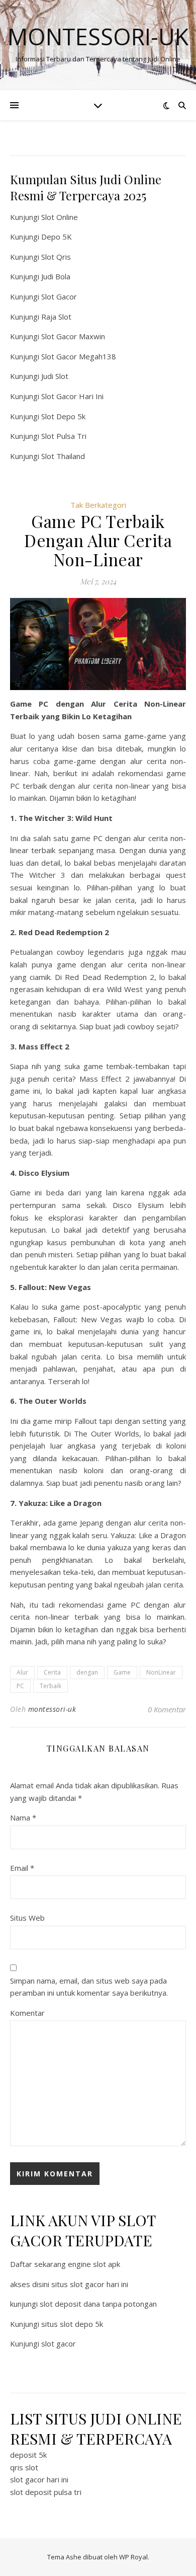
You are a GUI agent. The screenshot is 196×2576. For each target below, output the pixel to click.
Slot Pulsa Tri (64, 436)
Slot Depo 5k (63, 416)
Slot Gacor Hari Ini (72, 396)
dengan (87, 1672)
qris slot (24, 2467)
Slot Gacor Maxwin (73, 336)
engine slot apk (94, 2264)
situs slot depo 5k (72, 2324)
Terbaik (51, 1686)
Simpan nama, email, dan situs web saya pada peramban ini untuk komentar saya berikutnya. (89, 1987)
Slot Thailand (63, 456)
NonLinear (161, 1672)
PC (20, 1686)
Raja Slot (56, 317)
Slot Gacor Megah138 (79, 356)
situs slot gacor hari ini (90, 2284)
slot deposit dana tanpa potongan (98, 2304)
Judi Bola (56, 276)
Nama (23, 1817)
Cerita (52, 1672)
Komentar (27, 2013)
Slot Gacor (59, 296)
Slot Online (60, 217)
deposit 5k (28, 2455)
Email (22, 1868)
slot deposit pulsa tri (46, 2492)
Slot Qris (56, 257)
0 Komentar (167, 1709)
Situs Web (27, 1918)
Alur (22, 1672)
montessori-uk (52, 1709)
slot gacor (59, 2343)
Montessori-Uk (98, 36)
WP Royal (133, 2557)
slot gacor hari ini (39, 2479)
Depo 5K (57, 237)
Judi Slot (55, 376)
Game (122, 1672)
